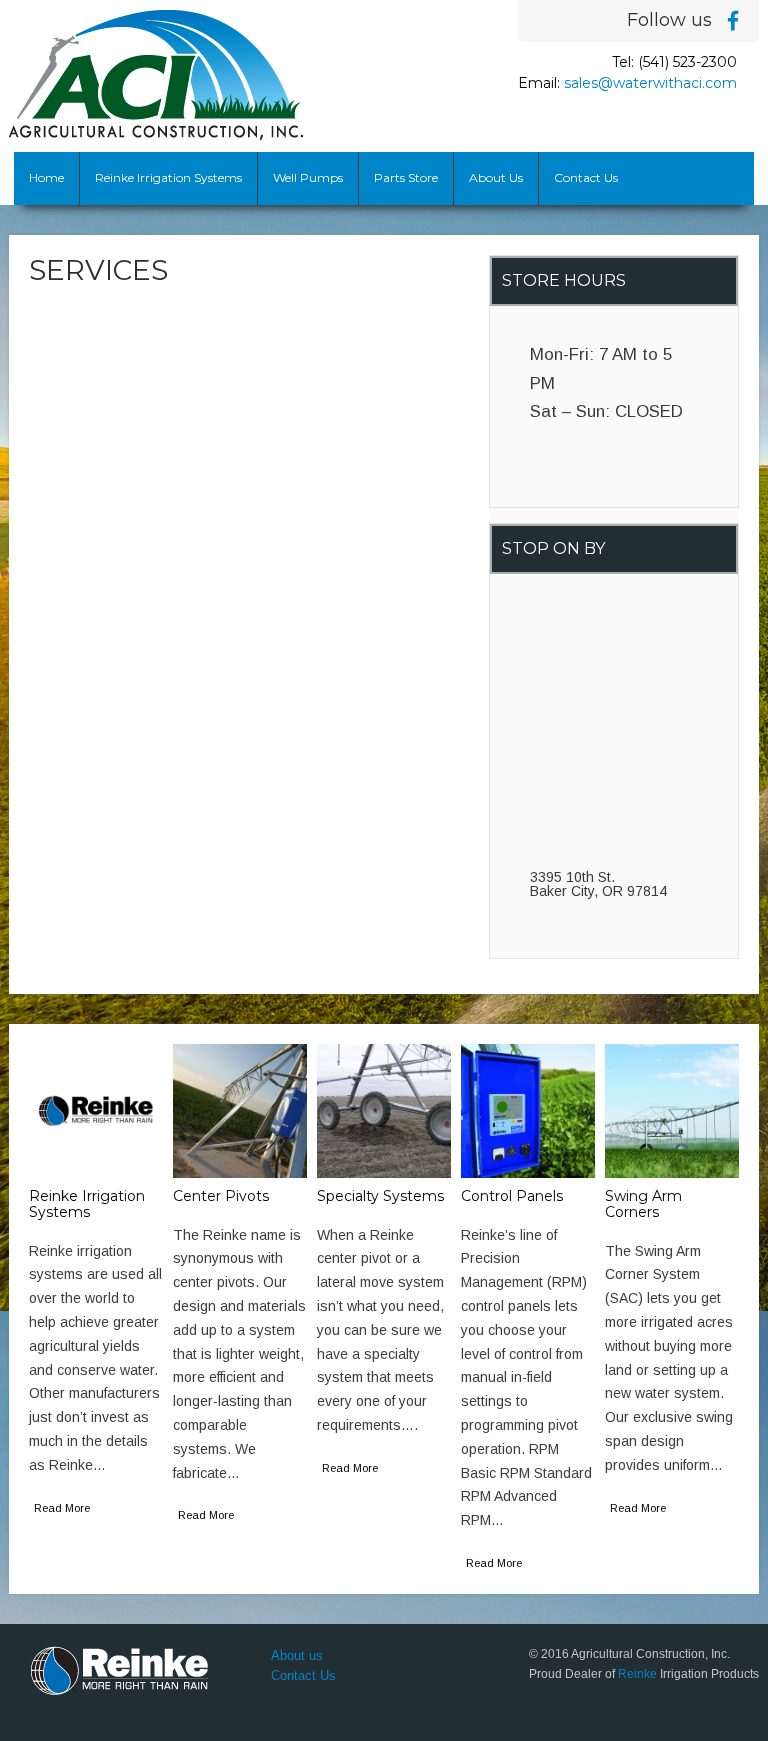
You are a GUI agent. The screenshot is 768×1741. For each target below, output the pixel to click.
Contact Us (586, 177)
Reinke (637, 1674)
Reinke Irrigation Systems (168, 177)
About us (297, 1655)
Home (46, 177)
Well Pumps (308, 177)
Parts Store (406, 177)
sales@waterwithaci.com (650, 83)
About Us (496, 177)
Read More (62, 1508)
